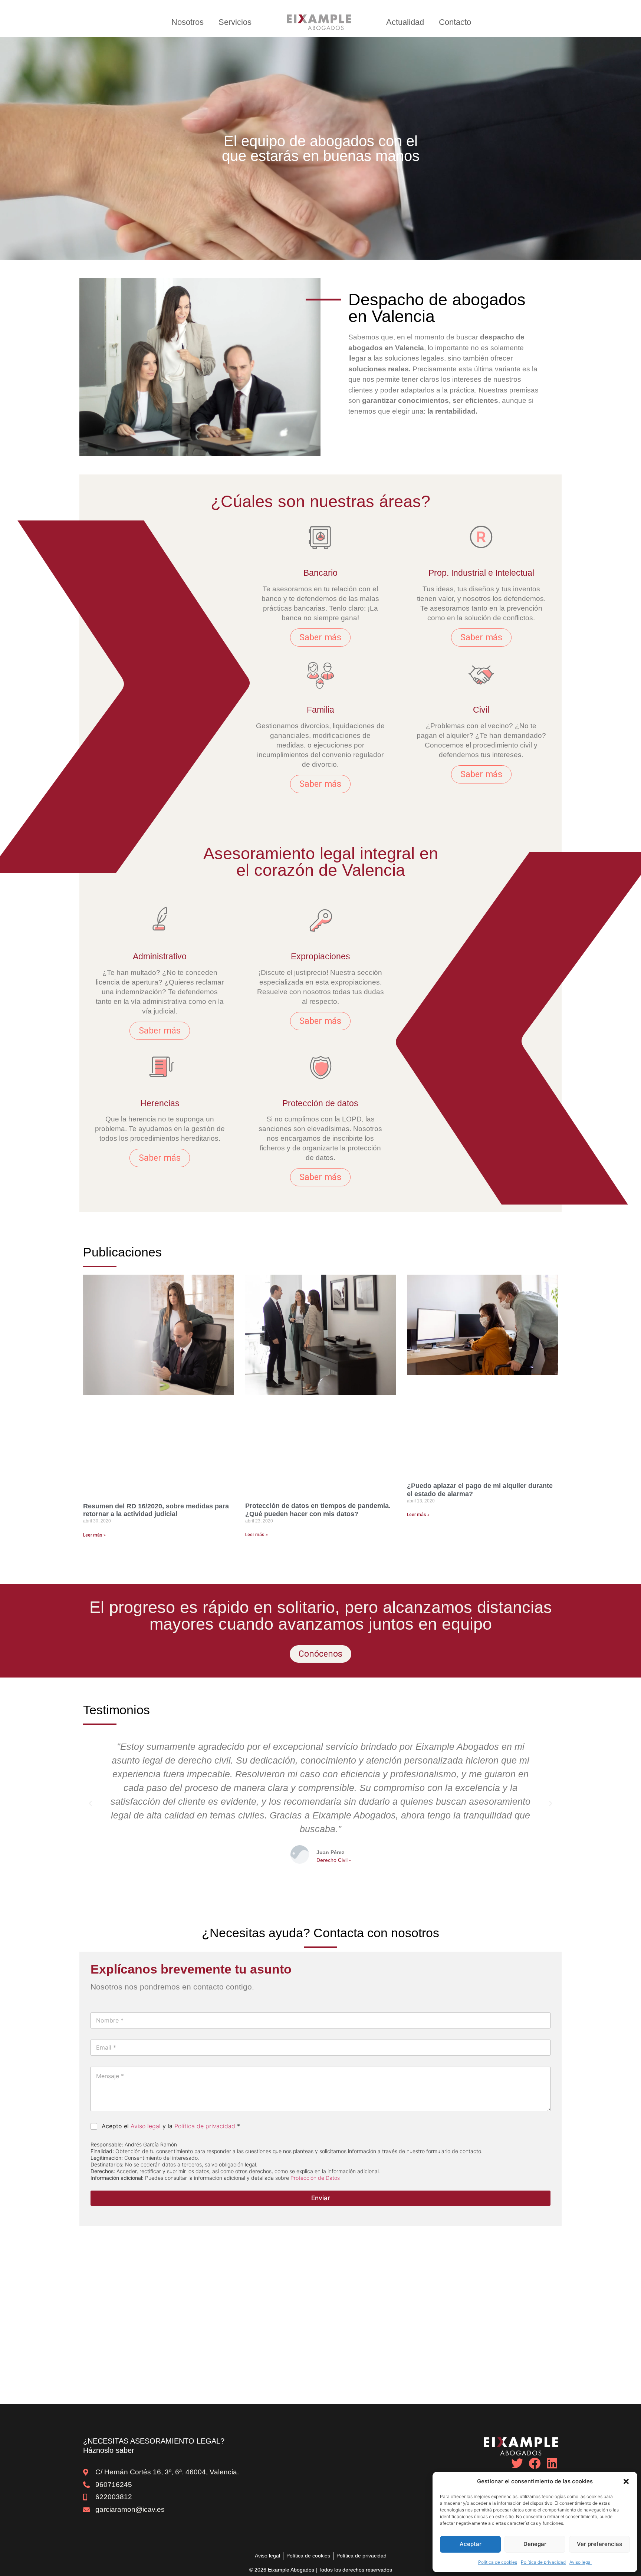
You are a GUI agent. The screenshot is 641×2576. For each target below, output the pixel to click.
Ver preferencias (599, 2544)
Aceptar (471, 2544)
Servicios (235, 22)
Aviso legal (581, 2562)
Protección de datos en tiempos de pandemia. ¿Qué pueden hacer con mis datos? (318, 1510)
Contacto (455, 22)
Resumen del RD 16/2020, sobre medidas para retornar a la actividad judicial (156, 1510)
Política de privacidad (543, 2562)
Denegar (535, 2544)
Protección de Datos (315, 2178)
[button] (626, 2481)
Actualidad (405, 22)
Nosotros (188, 22)
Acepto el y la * (171, 2126)
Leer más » (94, 1535)
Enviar (321, 2198)
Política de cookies (498, 2562)
